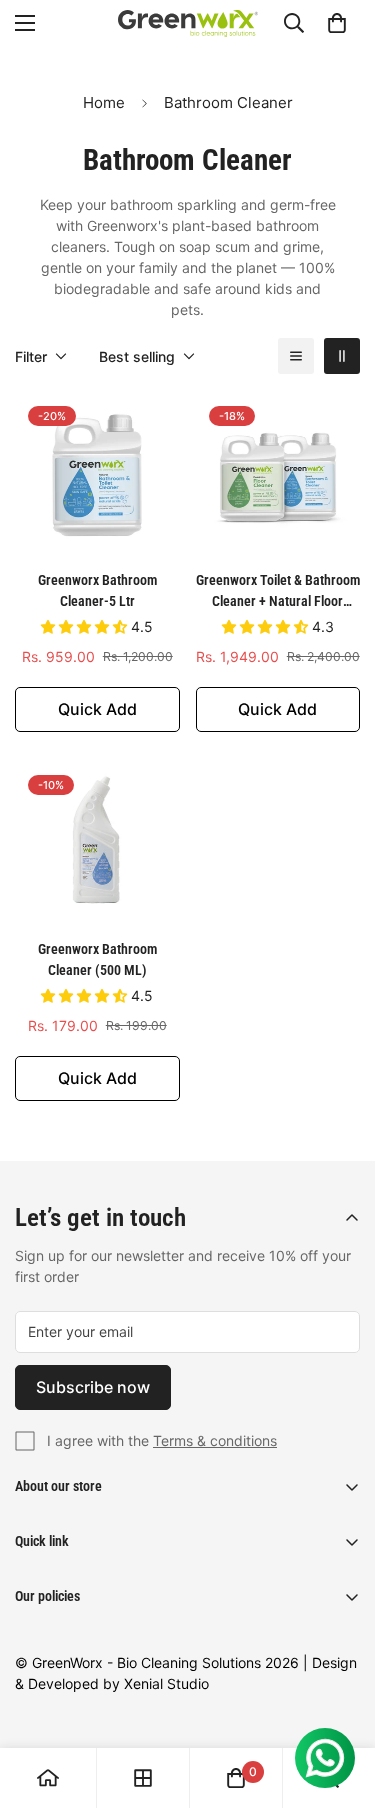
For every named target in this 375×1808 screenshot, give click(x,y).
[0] (337, 23)
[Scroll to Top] (339, 1702)
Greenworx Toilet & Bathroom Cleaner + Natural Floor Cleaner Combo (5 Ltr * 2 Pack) (278, 592)
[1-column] (296, 356)
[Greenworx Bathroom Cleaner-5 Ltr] (97, 475)
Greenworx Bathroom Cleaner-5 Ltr (97, 590)
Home (104, 102)
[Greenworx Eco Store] (188, 23)
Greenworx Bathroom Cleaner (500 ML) (97, 959)
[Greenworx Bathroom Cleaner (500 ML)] (97, 844)
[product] (48, 1778)
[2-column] (342, 356)
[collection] (143, 1778)
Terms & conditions (215, 1440)
